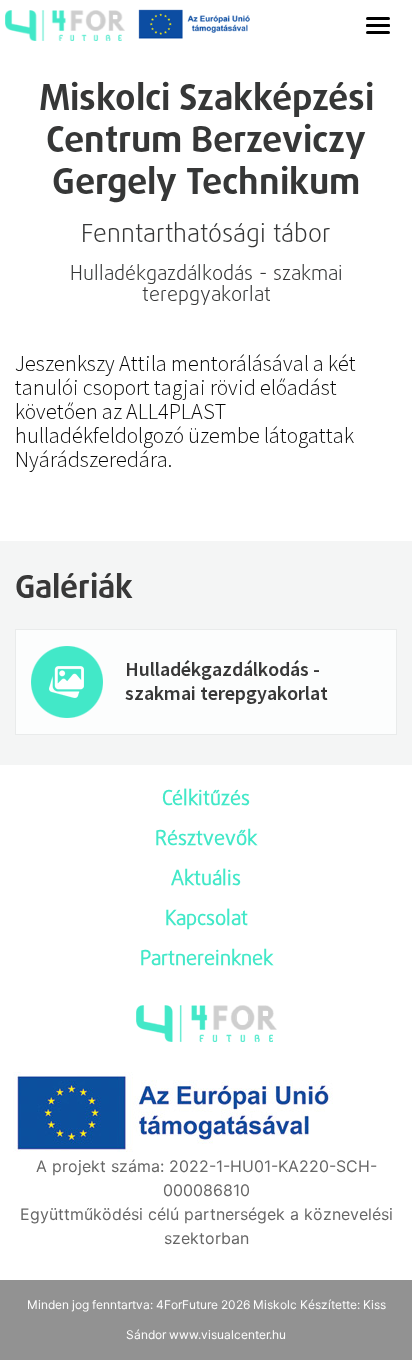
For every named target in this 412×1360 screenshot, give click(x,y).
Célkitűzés (206, 800)
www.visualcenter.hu (227, 1334)
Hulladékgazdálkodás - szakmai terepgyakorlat (226, 680)
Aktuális (206, 880)
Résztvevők (206, 840)
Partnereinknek (206, 960)
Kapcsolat (206, 920)
